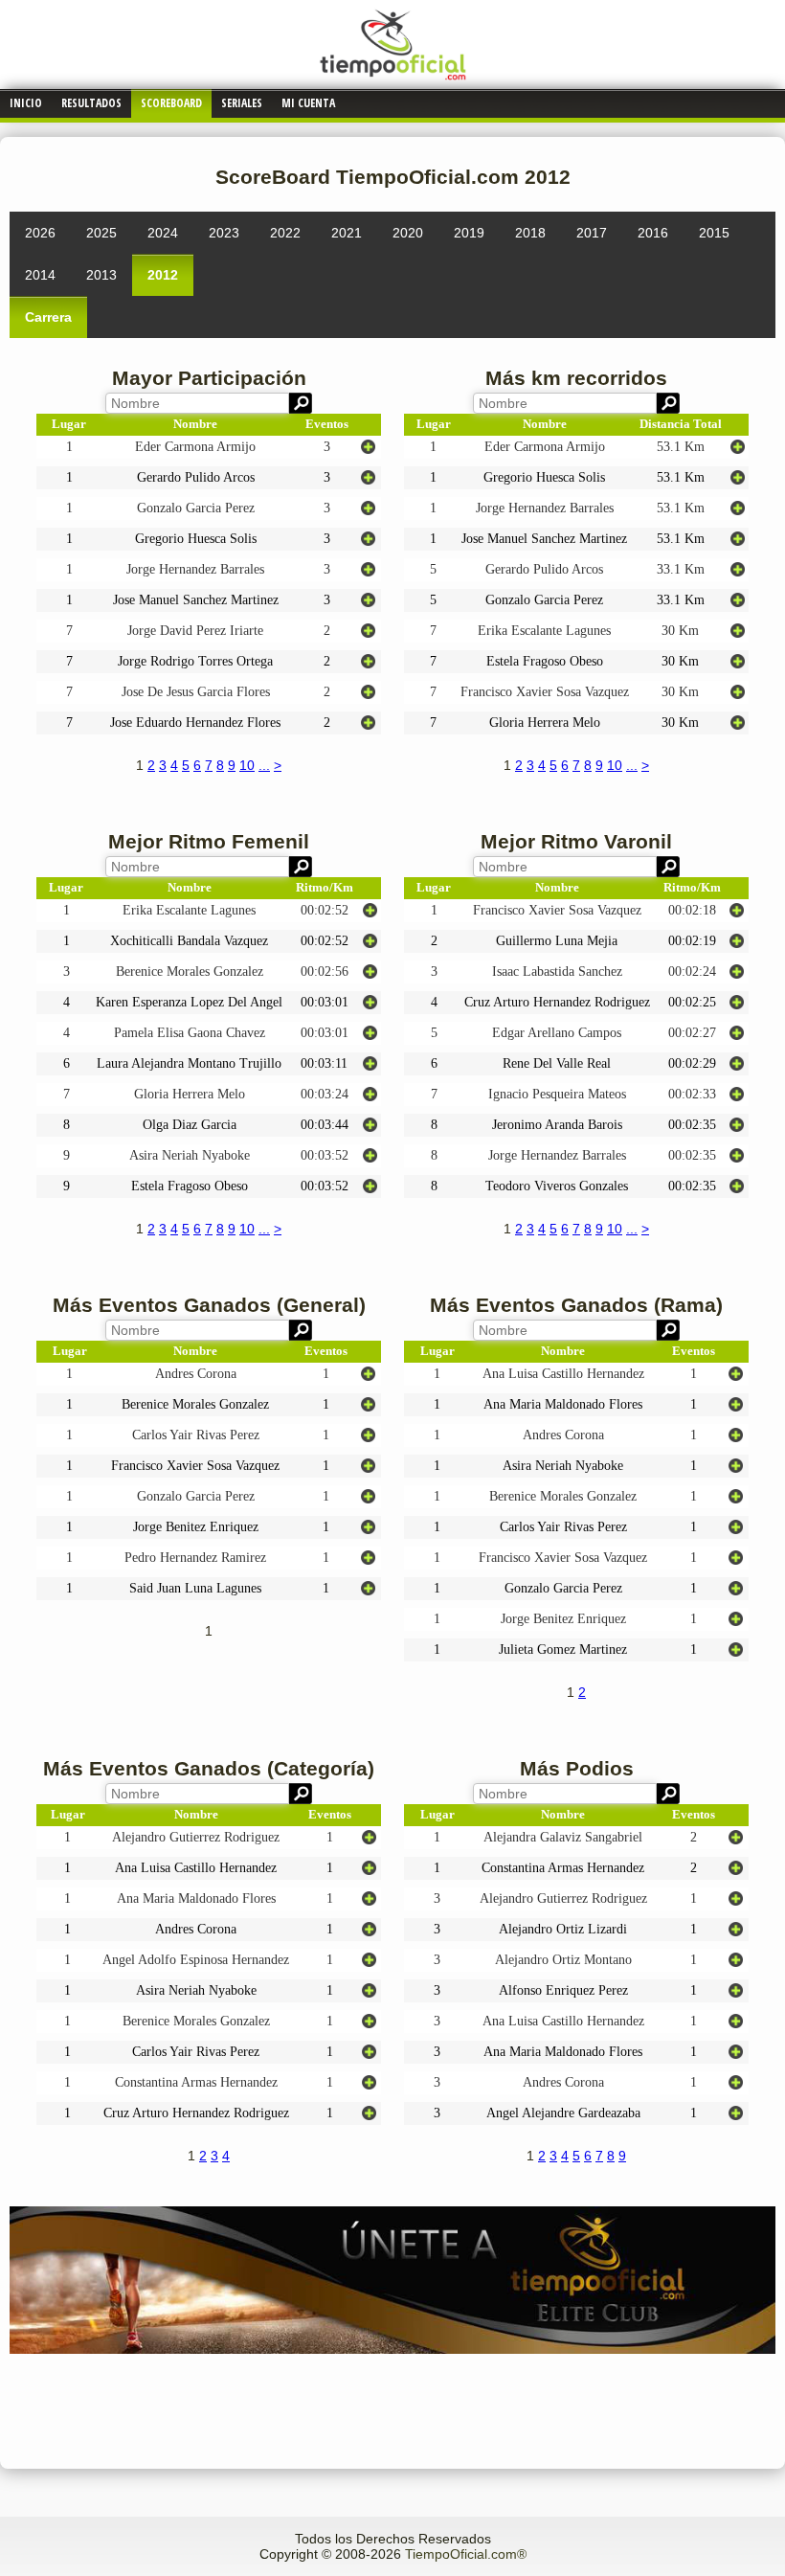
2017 (592, 233)
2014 (40, 275)
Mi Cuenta (308, 103)
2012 (163, 275)
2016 (653, 233)
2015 (714, 233)
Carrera (48, 317)
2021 (347, 233)
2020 (408, 233)
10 (247, 765)
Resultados (91, 103)
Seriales (242, 103)
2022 (285, 233)
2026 (40, 233)
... (264, 765)
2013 (101, 275)
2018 (530, 233)
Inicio (26, 103)
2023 (224, 233)
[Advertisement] (392, 2397)
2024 (163, 233)
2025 (101, 233)
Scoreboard (171, 103)
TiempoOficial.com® (466, 2554)
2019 (469, 233)
